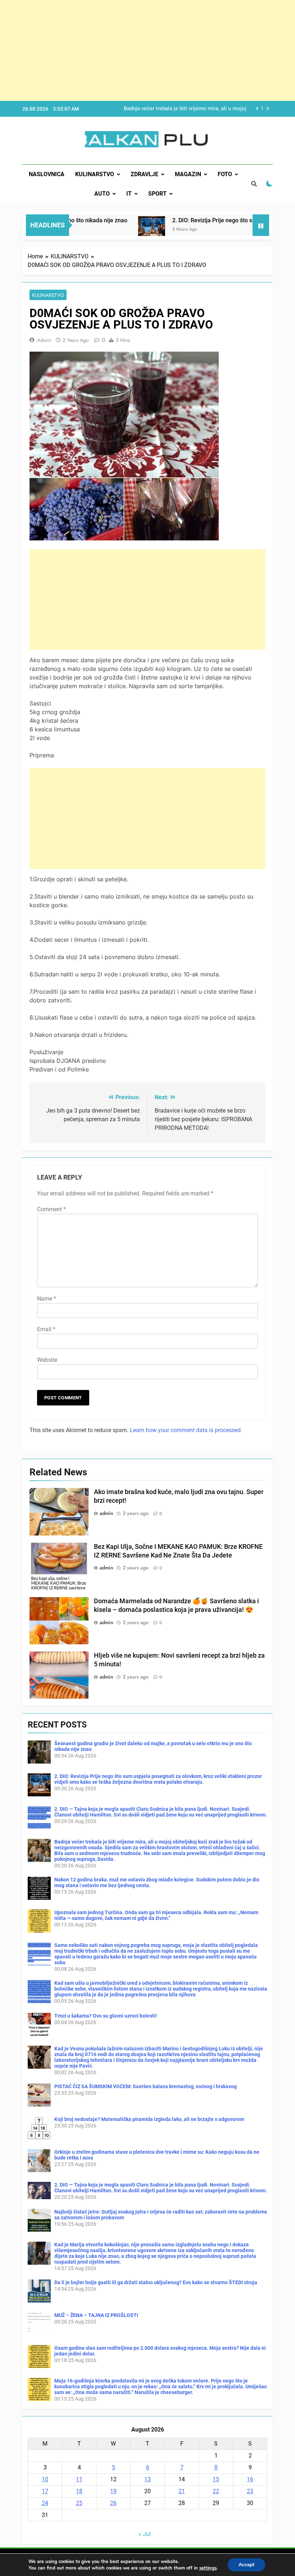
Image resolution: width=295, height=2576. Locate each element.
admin (44, 340)
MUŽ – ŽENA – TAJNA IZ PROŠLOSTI (96, 2315)
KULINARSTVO (95, 174)
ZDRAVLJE (144, 174)
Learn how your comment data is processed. (186, 1430)
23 (250, 2491)
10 (45, 2479)
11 (79, 2479)
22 (216, 2491)
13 (147, 2479)
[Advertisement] (147, 50)
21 (182, 2491)
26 (113, 2503)
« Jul (145, 2534)
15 (216, 2479)
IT (129, 194)
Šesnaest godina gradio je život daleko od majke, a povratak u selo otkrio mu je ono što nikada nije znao (172, 109)
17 (45, 2491)
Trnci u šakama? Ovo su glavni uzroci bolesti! (106, 2016)
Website (47, 1360)
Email (46, 1329)
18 (79, 2491)
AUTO (102, 194)
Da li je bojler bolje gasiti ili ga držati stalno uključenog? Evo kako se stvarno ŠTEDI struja (156, 2282)
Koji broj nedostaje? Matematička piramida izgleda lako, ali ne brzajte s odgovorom (149, 2119)
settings (208, 2568)
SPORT (157, 194)
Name (47, 1299)
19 (113, 2491)
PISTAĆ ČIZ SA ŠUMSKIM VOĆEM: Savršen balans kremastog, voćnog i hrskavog (146, 2086)
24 (45, 2503)
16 (250, 2479)
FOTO (225, 174)
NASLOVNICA (47, 174)
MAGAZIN (188, 174)
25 (79, 2503)
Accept (246, 2565)
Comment (51, 1209)
